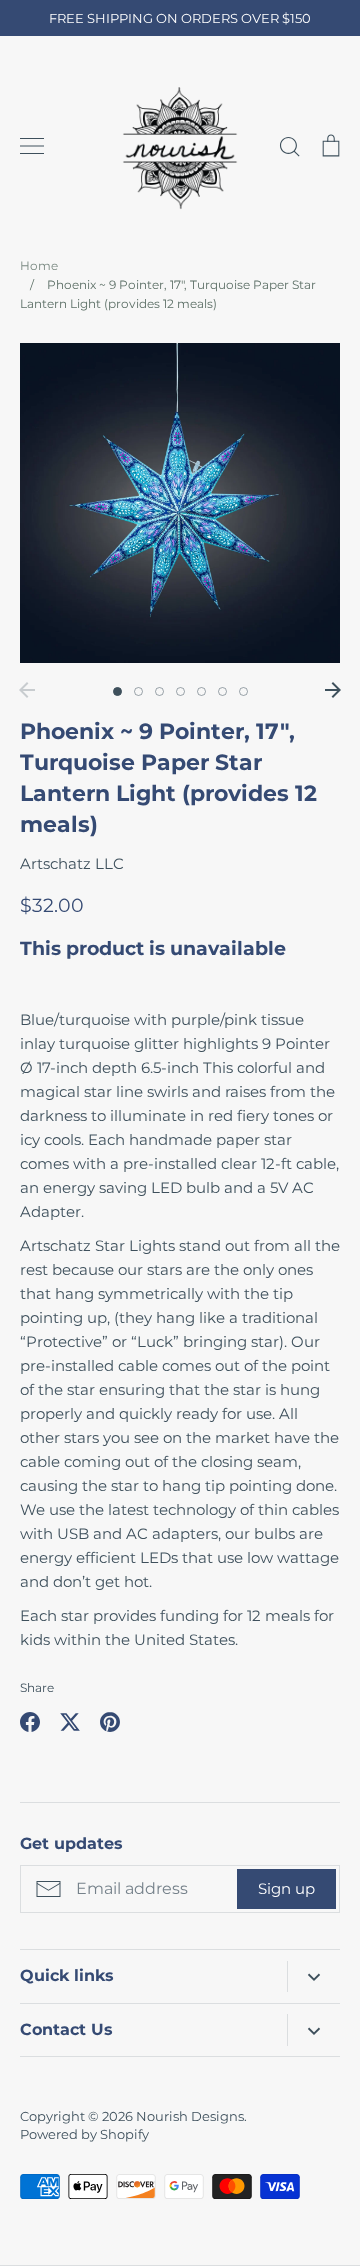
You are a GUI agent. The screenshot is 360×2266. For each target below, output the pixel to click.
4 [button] (180, 691)
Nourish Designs (190, 2116)
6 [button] (222, 691)
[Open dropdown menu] (313, 1976)
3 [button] (159, 691)
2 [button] (138, 691)
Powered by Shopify (84, 2134)
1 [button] (117, 691)
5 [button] (201, 691)
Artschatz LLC (72, 863)
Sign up (286, 1888)
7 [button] (243, 691)
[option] (180, 503)
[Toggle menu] (32, 146)
